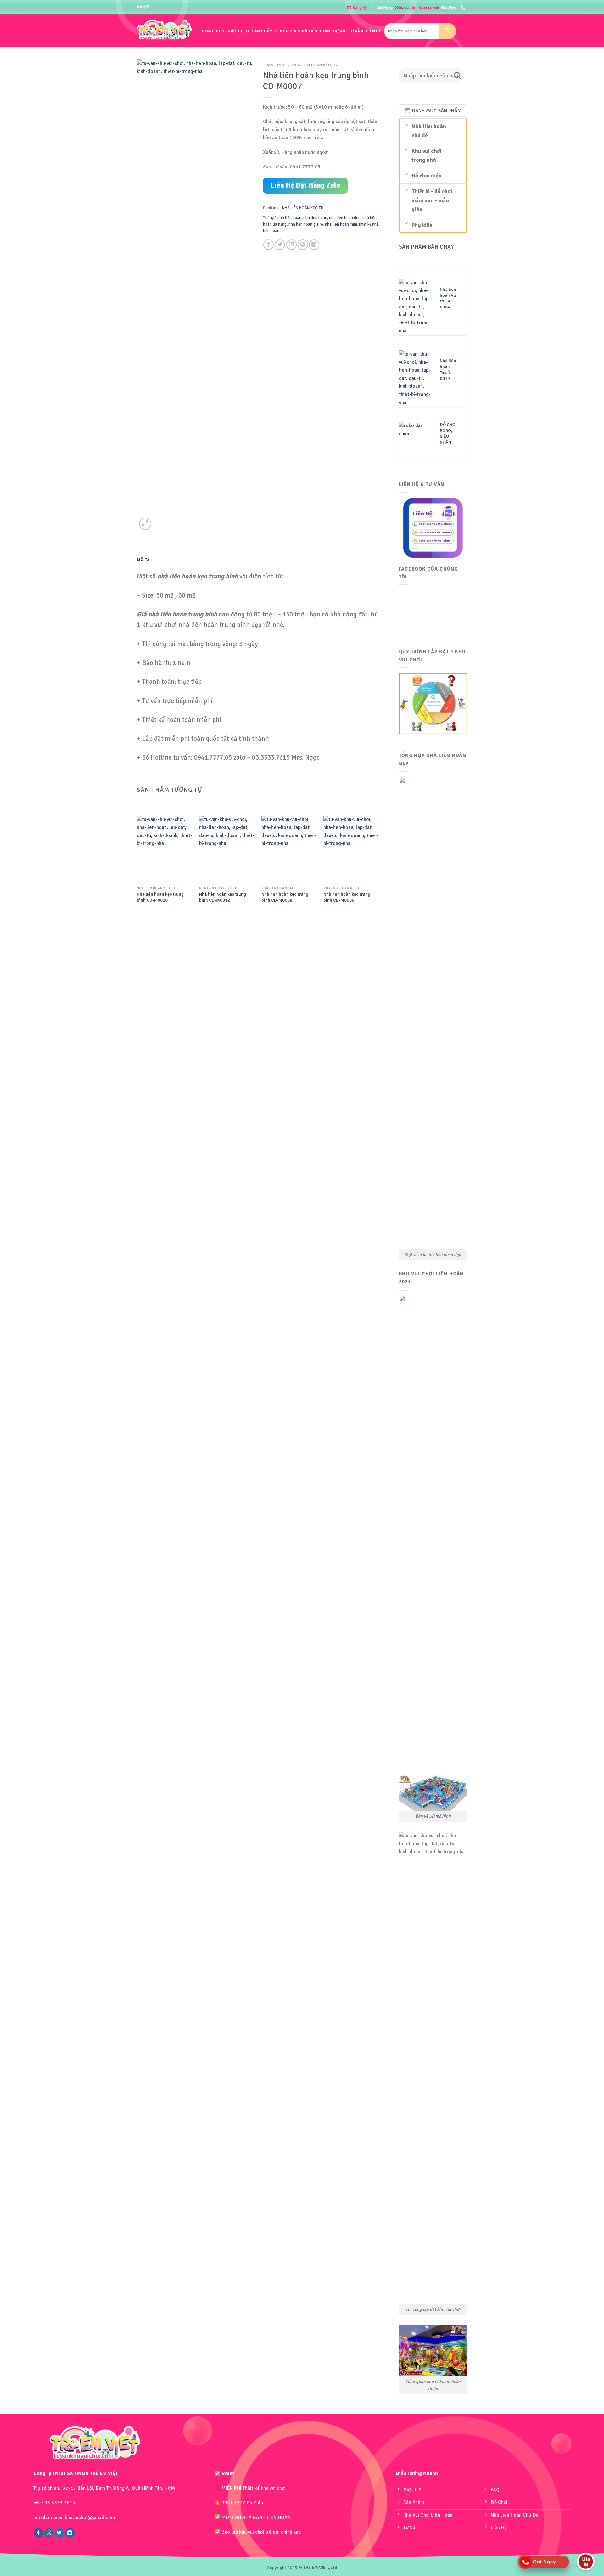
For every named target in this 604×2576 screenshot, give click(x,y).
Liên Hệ (374, 31)
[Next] (379, 859)
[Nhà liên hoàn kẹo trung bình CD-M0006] (351, 849)
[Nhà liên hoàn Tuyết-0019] (416, 378)
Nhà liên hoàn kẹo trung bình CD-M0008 (285, 897)
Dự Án (339, 31)
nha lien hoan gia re (306, 224)
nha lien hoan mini (341, 224)
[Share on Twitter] (280, 245)
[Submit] (447, 31)
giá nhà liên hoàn (286, 218)
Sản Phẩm (262, 31)
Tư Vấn (356, 31)
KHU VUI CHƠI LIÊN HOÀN (305, 31)
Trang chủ (213, 31)
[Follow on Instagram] (49, 2533)
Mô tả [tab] (143, 560)
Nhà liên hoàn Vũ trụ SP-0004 (448, 298)
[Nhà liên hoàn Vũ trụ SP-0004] (416, 307)
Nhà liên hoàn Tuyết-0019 (448, 369)
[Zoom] (145, 524)
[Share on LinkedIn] (314, 245)
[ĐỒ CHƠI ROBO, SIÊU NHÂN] (416, 442)
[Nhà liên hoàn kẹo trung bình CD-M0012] (227, 849)
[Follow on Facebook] (38, 2533)
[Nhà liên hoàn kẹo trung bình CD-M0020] (165, 849)
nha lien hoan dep (345, 218)
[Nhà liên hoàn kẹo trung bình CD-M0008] (289, 849)
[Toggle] (407, 124)
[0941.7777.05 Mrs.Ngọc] (464, 8)
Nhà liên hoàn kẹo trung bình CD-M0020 (160, 897)
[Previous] (137, 859)
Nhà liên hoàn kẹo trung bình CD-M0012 (223, 897)
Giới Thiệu (238, 31)
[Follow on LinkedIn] (70, 2533)
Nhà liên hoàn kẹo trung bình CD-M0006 (347, 897)
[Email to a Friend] (291, 245)
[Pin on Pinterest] (303, 245)
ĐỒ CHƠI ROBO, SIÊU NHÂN (448, 433)
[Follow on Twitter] (59, 2533)
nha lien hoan (315, 218)
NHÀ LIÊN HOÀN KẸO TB (314, 65)
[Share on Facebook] (268, 245)
